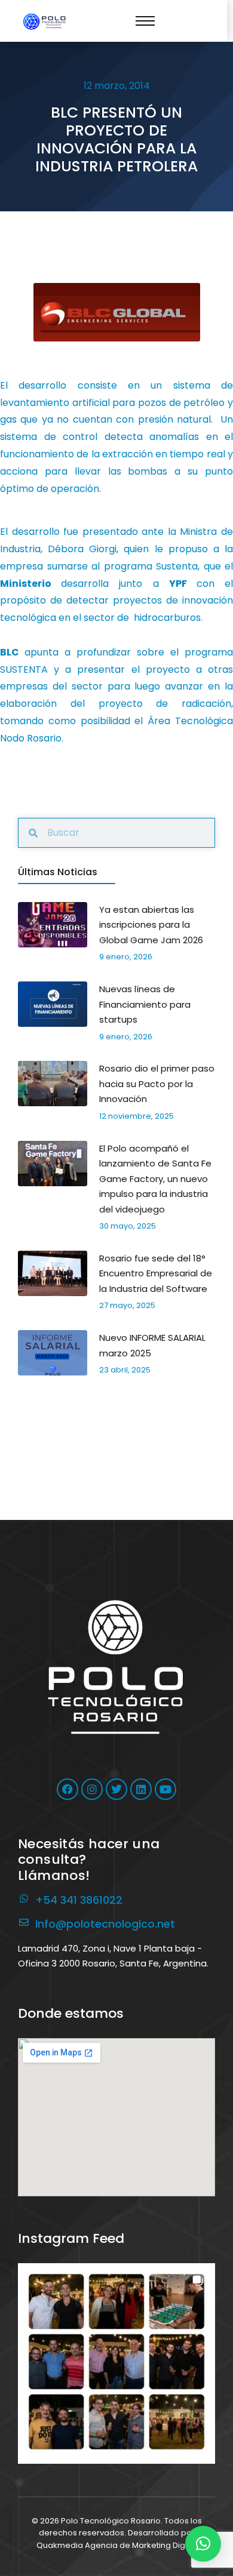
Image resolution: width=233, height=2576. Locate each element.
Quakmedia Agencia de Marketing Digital (116, 2545)
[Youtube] (165, 1789)
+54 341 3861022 (79, 1900)
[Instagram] (92, 1789)
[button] (116, 2362)
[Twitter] (116, 1789)
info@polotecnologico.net (105, 1924)
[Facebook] (68, 1789)
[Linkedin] (141, 1789)
